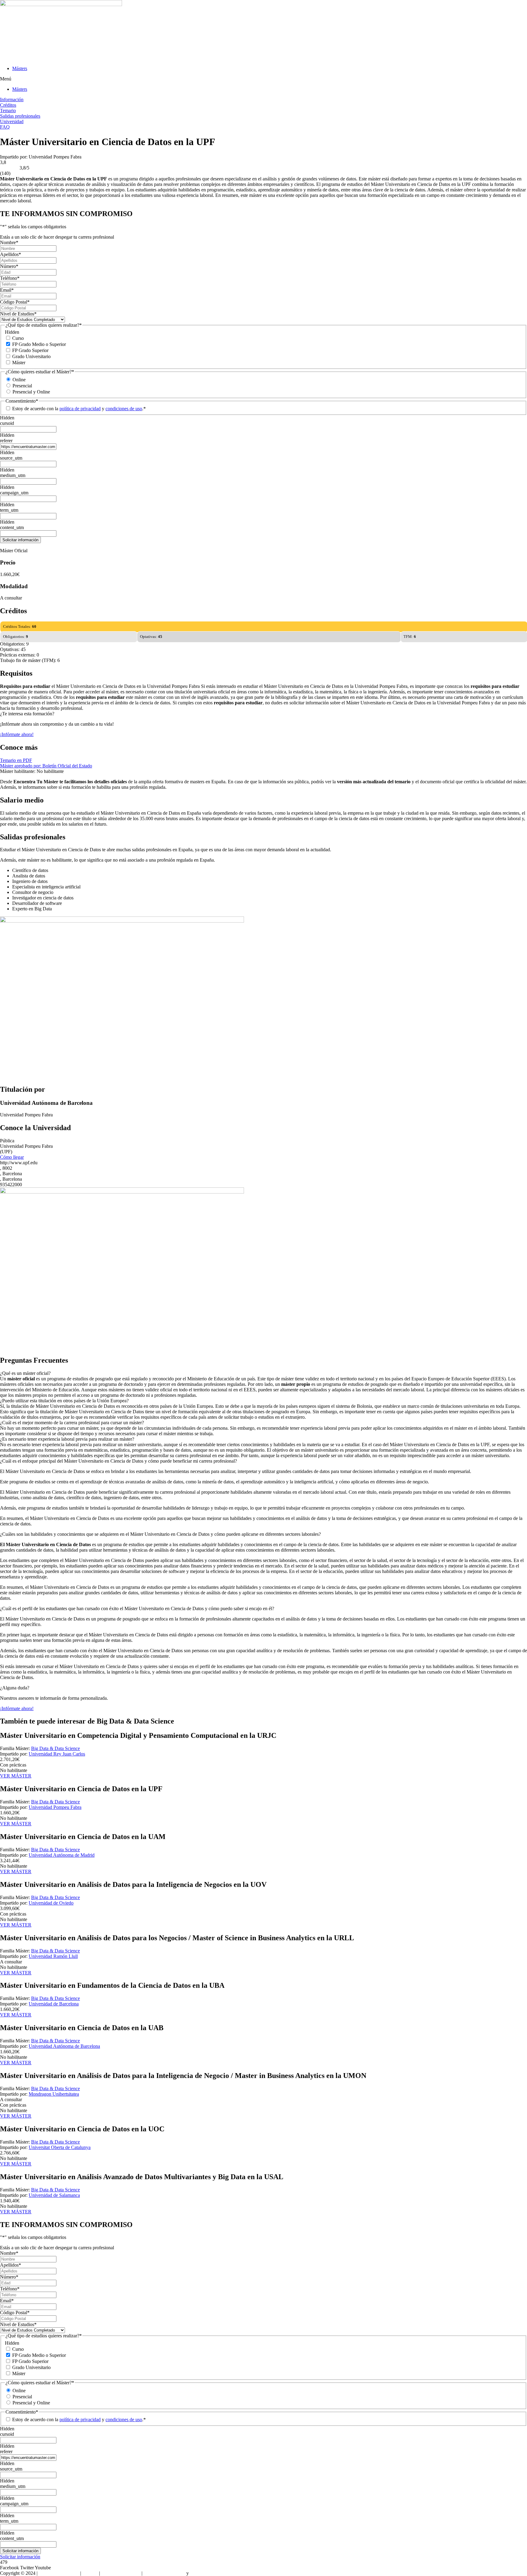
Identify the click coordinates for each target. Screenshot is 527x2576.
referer (6, 441)
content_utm (12, 527)
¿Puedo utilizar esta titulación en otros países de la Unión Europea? (64, 1401)
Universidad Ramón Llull (53, 1956)
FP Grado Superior (30, 350)
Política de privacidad (164, 2573)
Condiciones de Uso (121, 2573)
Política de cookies (208, 2573)
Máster (19, 363)
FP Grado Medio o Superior (39, 344)
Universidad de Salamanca (54, 2195)
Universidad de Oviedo (51, 1903)
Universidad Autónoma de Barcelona (64, 2046)
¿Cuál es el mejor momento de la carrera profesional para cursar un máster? (72, 1423)
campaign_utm (14, 493)
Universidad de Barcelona (54, 2004)
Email (7, 290)
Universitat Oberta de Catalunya (60, 2147)
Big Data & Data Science (56, 1748)
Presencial (22, 386)
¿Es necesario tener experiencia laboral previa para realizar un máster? (67, 1439)
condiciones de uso (124, 409)
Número (9, 266)
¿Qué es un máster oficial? (25, 1373)
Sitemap (90, 2573)
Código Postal (15, 302)
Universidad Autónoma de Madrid (62, 1855)
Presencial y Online (31, 392)
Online (19, 380)
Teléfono (10, 278)
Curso (18, 338)
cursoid (7, 423)
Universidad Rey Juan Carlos (57, 1754)
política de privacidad (80, 409)
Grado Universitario (31, 356)
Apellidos (11, 254)
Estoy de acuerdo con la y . (79, 409)
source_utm (11, 458)
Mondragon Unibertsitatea (54, 2094)
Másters (20, 68)
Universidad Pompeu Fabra (55, 1807)
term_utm (9, 510)
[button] (263, 79)
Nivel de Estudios (18, 314)
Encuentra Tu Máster (59, 2573)
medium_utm (13, 475)
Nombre (9, 242)
